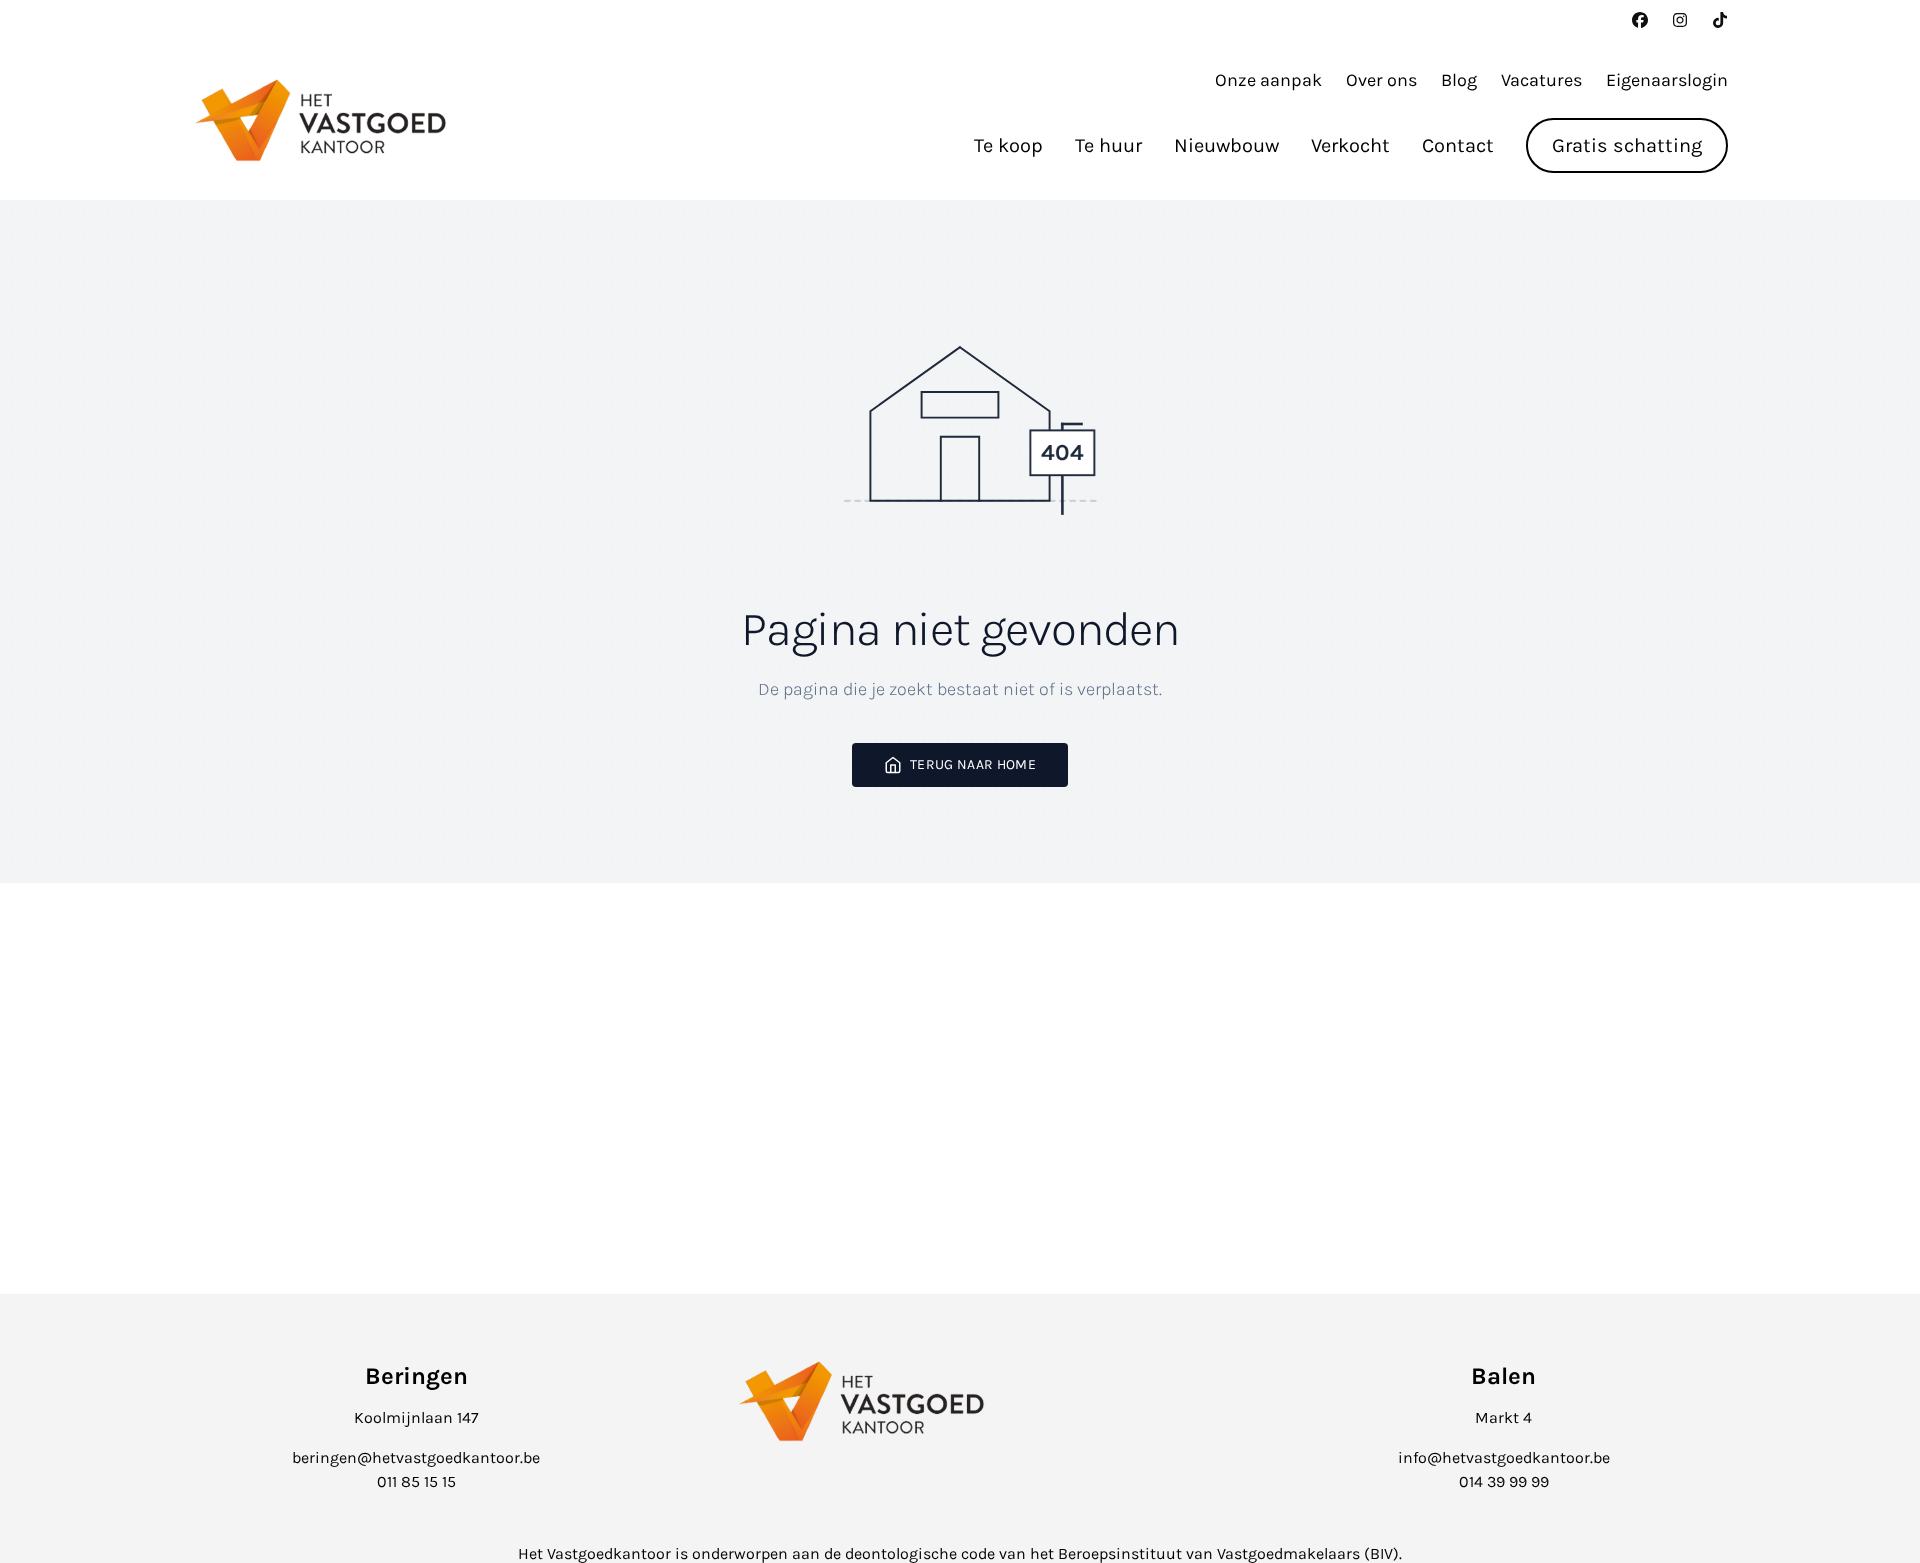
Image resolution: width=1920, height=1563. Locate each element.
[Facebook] (1640, 20)
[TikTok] (1720, 20)
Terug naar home (973, 764)
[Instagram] (1680, 20)
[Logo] (320, 120)
